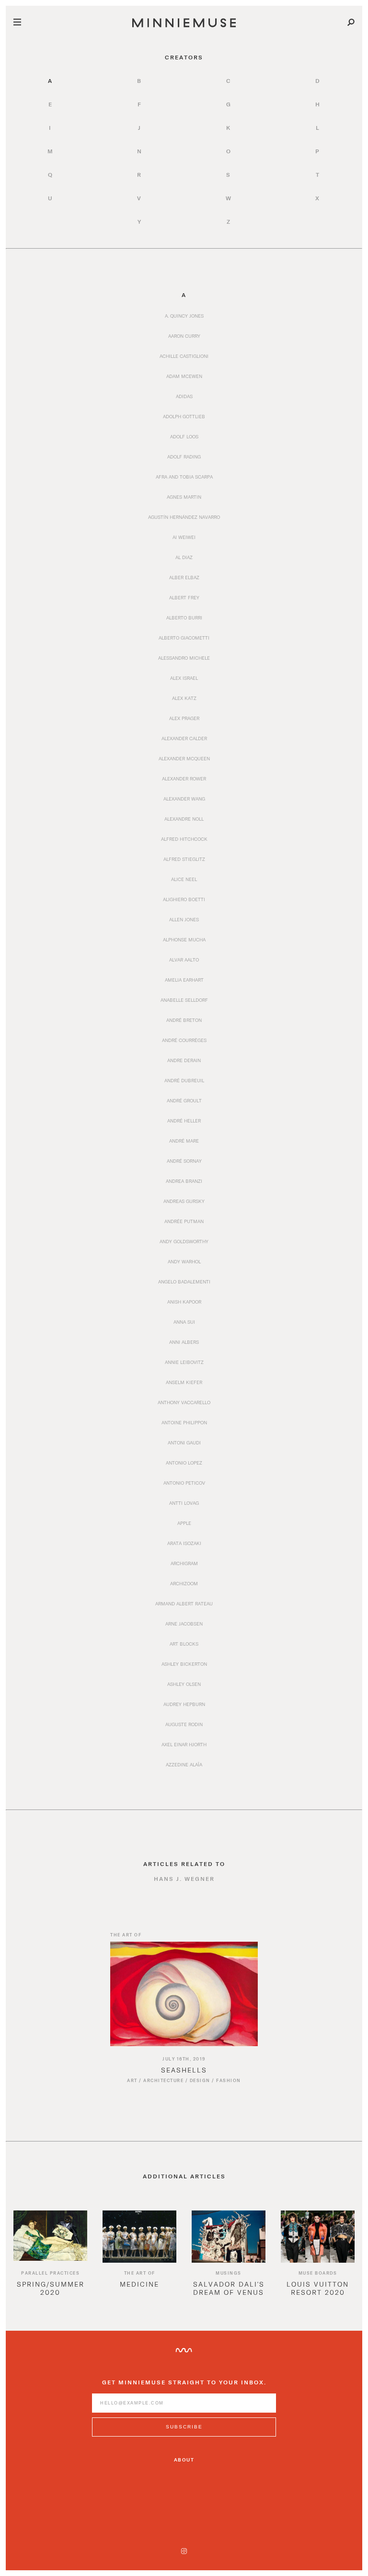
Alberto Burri (184, 618)
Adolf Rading (184, 457)
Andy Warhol (184, 1261)
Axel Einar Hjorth (184, 1744)
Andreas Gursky (184, 1201)
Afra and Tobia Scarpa (184, 477)
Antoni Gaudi (184, 1443)
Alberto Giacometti (184, 638)
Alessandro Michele (184, 658)
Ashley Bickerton (184, 1664)
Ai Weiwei (184, 537)
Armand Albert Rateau (184, 1603)
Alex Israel (184, 678)
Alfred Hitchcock (184, 839)
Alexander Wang (184, 799)
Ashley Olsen (184, 1684)
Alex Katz (184, 698)
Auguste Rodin (184, 1724)
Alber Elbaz (184, 577)
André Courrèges (184, 1040)
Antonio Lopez (184, 1463)
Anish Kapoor (184, 1302)
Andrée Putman (184, 1221)
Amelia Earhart (184, 980)
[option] (50, 2261)
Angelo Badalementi (184, 1282)
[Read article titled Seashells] (184, 1994)
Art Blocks (184, 1644)
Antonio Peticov (184, 1483)
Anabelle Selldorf (184, 1000)
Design (200, 2080)
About (184, 2460)
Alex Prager (184, 718)
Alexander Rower (184, 779)
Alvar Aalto (184, 960)
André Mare (184, 1141)
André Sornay (184, 1161)
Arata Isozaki (184, 1543)
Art (132, 2080)
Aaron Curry (184, 336)
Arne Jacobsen (184, 1624)
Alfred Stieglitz (184, 859)
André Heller (184, 1121)
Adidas (184, 396)
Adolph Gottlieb (184, 416)
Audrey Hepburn (184, 1704)
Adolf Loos (184, 436)
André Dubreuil (184, 1080)
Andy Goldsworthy (184, 1241)
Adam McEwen (184, 376)
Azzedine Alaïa (184, 1764)
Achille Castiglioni (184, 356)
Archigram (184, 1563)
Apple (184, 1523)
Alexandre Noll (184, 819)
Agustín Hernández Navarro (184, 517)
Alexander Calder (184, 738)
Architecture (163, 2080)
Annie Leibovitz (184, 1362)
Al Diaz (184, 557)
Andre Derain (184, 1060)
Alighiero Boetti (184, 899)
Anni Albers (184, 1342)
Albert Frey (184, 597)
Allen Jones (184, 919)
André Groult (184, 1100)
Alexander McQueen (184, 758)
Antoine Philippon (184, 1422)
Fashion (229, 2080)
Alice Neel (184, 879)
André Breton (184, 1020)
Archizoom (184, 1583)
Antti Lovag (184, 1503)
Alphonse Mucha (184, 939)
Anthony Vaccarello (184, 1402)
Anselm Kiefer (184, 1382)
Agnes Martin (184, 497)
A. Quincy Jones (184, 316)
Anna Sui (184, 1322)
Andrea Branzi (184, 1181)
